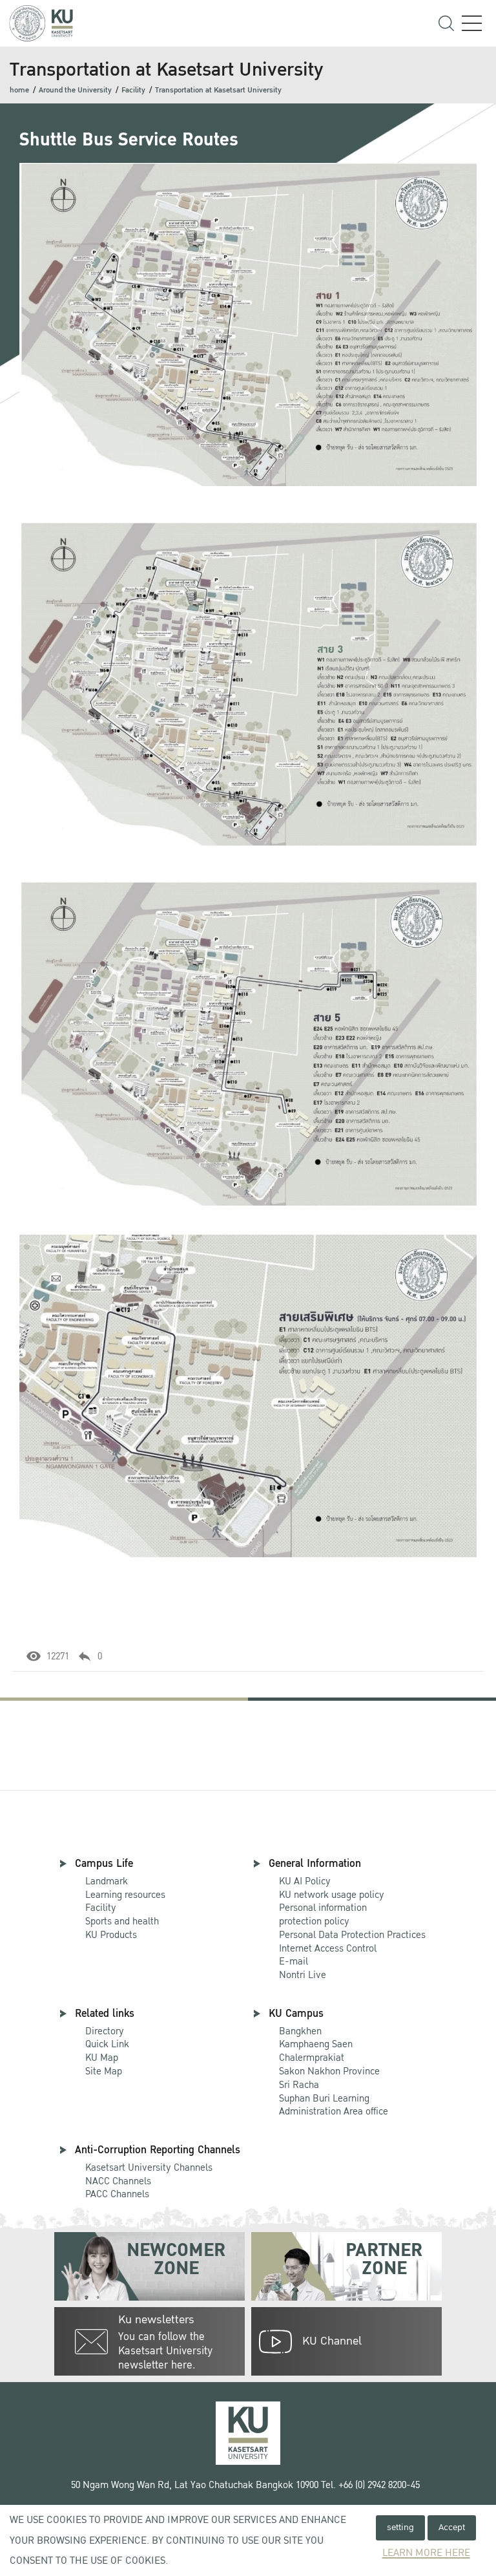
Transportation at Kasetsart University (218, 90)
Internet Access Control (328, 1948)
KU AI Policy (305, 1881)
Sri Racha (299, 2085)
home (19, 90)
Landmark (107, 1881)
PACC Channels (117, 2194)
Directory (105, 2031)
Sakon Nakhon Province (329, 2065)
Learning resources (125, 1895)
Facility (133, 90)
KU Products (111, 1935)
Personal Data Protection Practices (352, 1935)
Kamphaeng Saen (316, 2044)
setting (400, 2527)
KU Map (102, 2058)
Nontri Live (303, 1975)
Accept (452, 2527)
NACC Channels (118, 2181)
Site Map (104, 2071)
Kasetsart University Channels (149, 2167)
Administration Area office (334, 2106)
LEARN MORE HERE (426, 2553)
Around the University (75, 90)
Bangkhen (300, 2031)
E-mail (294, 1961)
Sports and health (122, 1921)
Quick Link (107, 2044)
